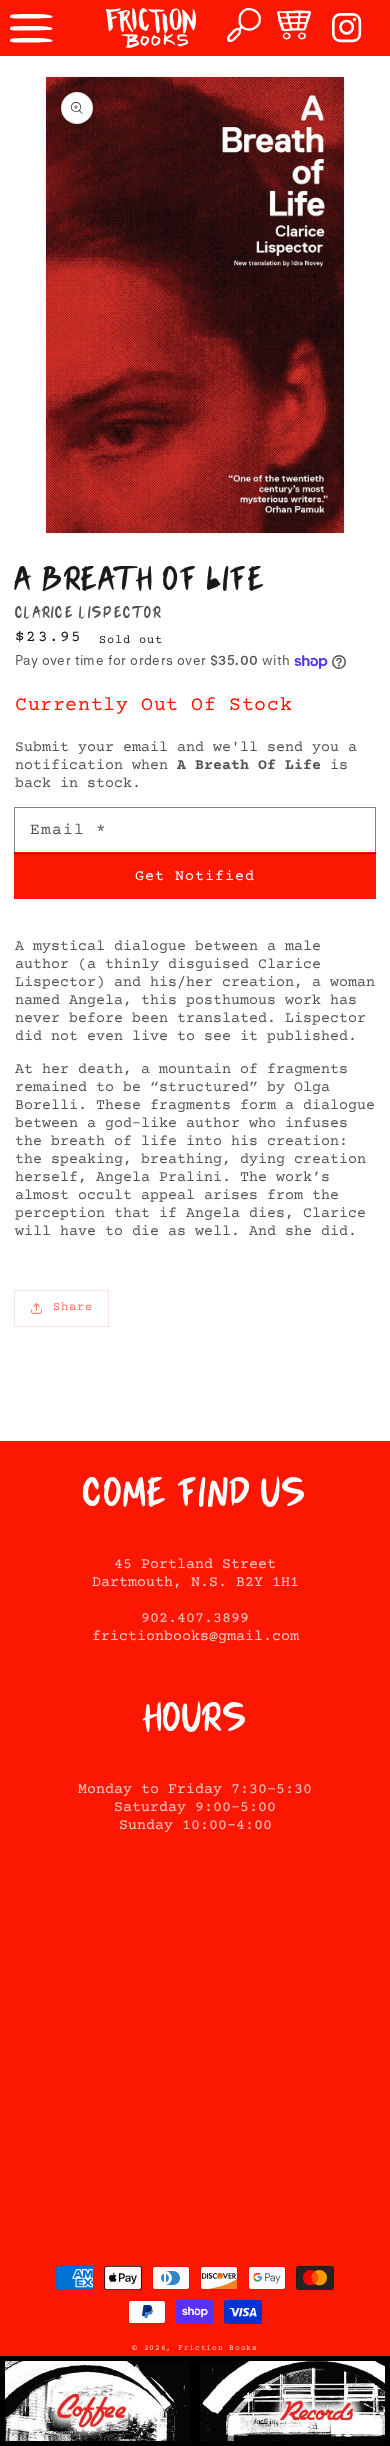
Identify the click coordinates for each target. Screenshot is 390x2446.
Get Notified (195, 876)
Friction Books (218, 2348)
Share (73, 1307)
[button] (32, 28)
